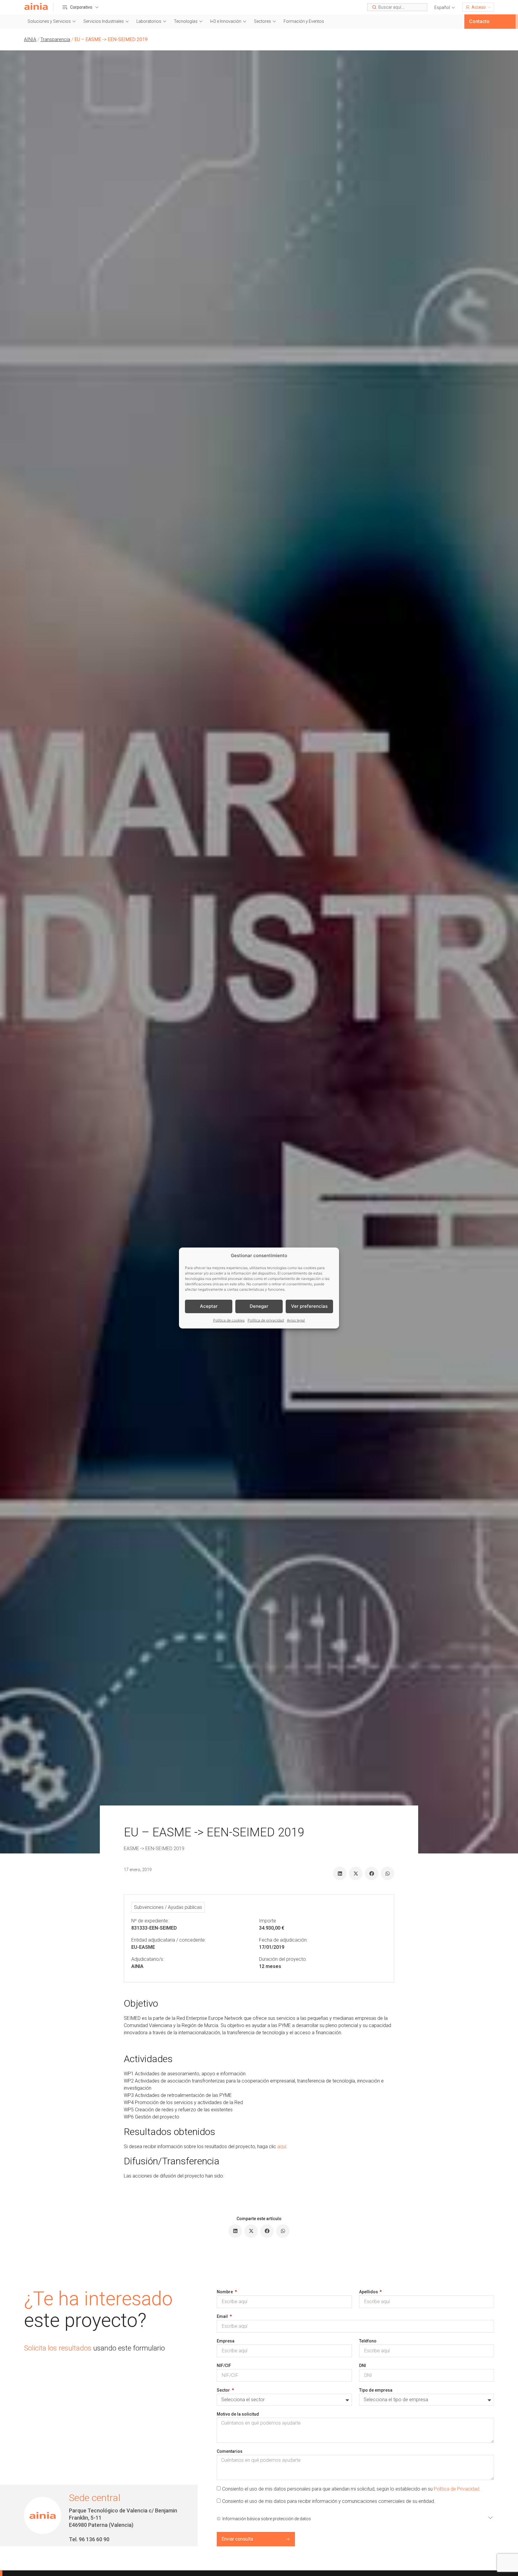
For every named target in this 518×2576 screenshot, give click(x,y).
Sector (224, 2390)
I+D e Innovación (226, 21)
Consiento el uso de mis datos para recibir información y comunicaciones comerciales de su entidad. (329, 2501)
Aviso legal (296, 1320)
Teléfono (368, 2341)
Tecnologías (186, 21)
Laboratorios (149, 21)
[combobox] (397, 7)
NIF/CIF (224, 2366)
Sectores (262, 21)
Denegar (259, 1306)
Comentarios (230, 2451)
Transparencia (55, 39)
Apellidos (369, 2292)
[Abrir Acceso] (489, 7)
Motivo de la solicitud (238, 2414)
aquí (282, 2147)
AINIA (30, 39)
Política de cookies (229, 1320)
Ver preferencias (309, 1306)
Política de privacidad (266, 1320)
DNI (363, 2366)
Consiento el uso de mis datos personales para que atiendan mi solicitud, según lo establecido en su (351, 2489)
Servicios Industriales (104, 21)
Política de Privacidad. (457, 2489)
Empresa (226, 2341)
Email (223, 2316)
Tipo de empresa (376, 2390)
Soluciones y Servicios (49, 21)
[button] (445, 8)
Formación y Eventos (304, 21)
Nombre (225, 2292)
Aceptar (209, 1306)
